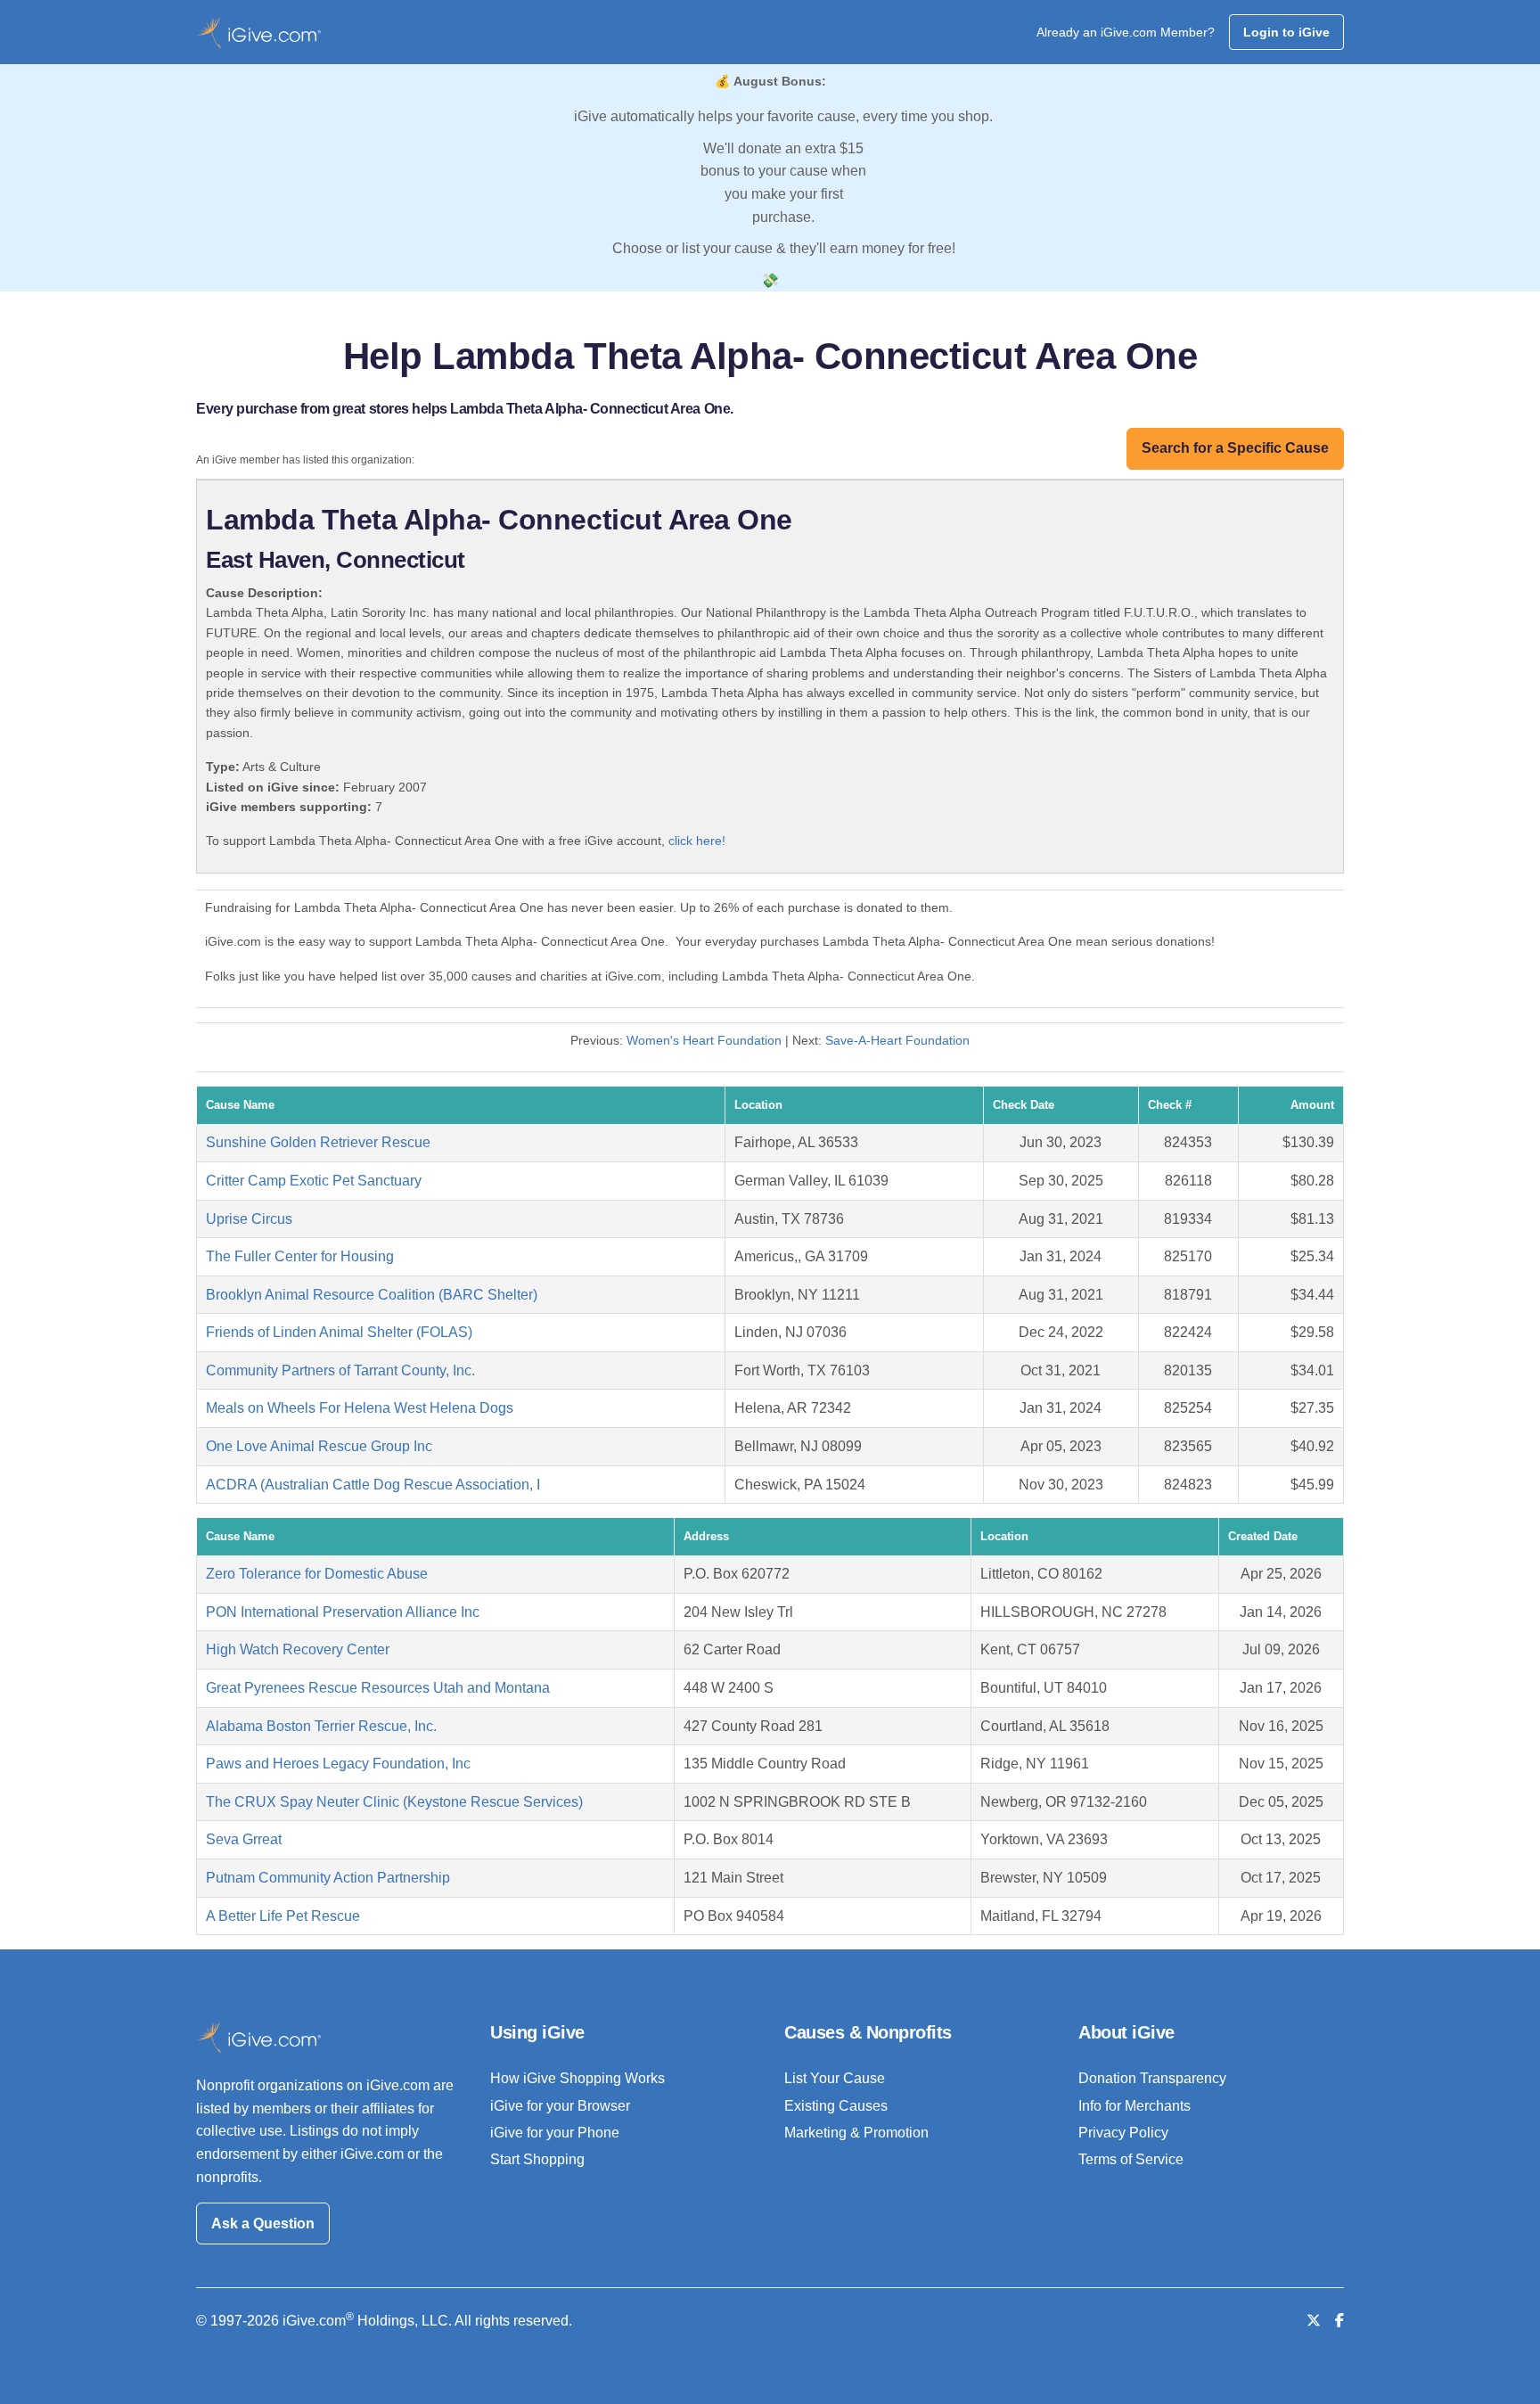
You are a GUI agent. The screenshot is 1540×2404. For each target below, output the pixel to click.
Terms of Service (1131, 2159)
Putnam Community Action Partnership (328, 1878)
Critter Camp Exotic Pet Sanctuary (314, 1181)
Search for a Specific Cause (1235, 448)
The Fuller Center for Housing (300, 1256)
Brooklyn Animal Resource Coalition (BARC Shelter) (372, 1295)
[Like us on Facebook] (1339, 2321)
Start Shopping (537, 2159)
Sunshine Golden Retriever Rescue (318, 1142)
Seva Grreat (244, 1839)
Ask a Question (263, 2223)
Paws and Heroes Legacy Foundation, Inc (338, 1764)
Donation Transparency (1152, 2078)
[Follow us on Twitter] (1314, 2321)
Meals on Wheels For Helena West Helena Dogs (360, 1408)
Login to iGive (1286, 32)
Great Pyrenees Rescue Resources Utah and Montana (378, 1688)
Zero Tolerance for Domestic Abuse (317, 1574)
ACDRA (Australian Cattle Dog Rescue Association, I (373, 1485)
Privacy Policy (1123, 2133)
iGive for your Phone (555, 2133)
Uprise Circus (249, 1219)
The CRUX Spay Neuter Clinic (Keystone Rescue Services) (394, 1802)
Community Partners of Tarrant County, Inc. (340, 1370)
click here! (697, 841)
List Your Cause (835, 2078)
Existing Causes (836, 2106)
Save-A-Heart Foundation (897, 1040)
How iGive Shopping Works (577, 2078)
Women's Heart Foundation (704, 1040)
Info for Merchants (1135, 2106)
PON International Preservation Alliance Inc (343, 1612)
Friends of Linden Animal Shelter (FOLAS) (339, 1332)
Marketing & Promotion (856, 2133)
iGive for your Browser (560, 2106)
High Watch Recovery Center (298, 1649)
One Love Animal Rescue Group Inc (319, 1446)
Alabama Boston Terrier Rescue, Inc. (321, 1726)
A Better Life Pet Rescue (283, 1916)
